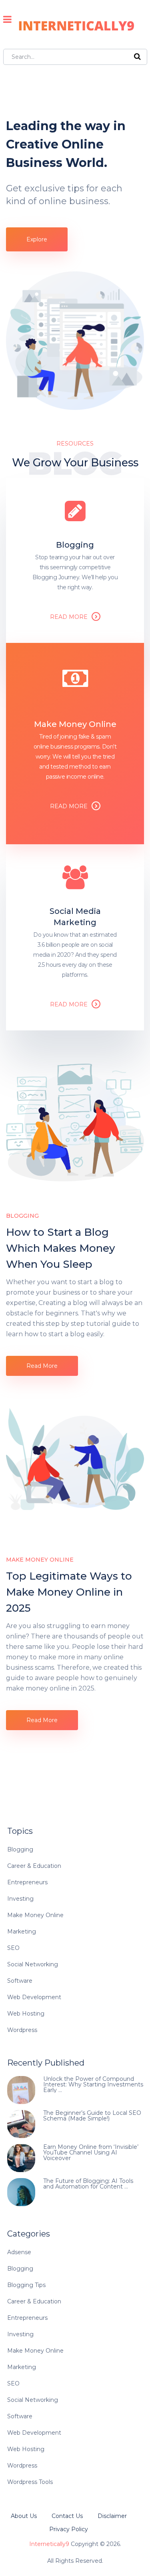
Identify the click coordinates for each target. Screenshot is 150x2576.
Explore (37, 239)
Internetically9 (49, 2544)
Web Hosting (26, 2014)
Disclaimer (112, 2516)
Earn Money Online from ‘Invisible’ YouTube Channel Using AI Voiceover (91, 2152)
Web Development (34, 1997)
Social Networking (33, 1964)
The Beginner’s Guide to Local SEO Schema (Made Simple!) (92, 2116)
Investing (20, 1899)
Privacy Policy (69, 2529)
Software (20, 1981)
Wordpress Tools (30, 2482)
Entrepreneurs (27, 1882)
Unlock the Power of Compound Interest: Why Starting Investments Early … (93, 2084)
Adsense (19, 2252)
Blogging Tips (26, 2285)
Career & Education (34, 1866)
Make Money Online (35, 1915)
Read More (69, 617)
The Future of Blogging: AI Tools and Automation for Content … (88, 2184)
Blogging (20, 1849)
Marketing (22, 1931)
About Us (24, 2516)
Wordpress (22, 2030)
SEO (13, 1948)
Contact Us (67, 2516)
